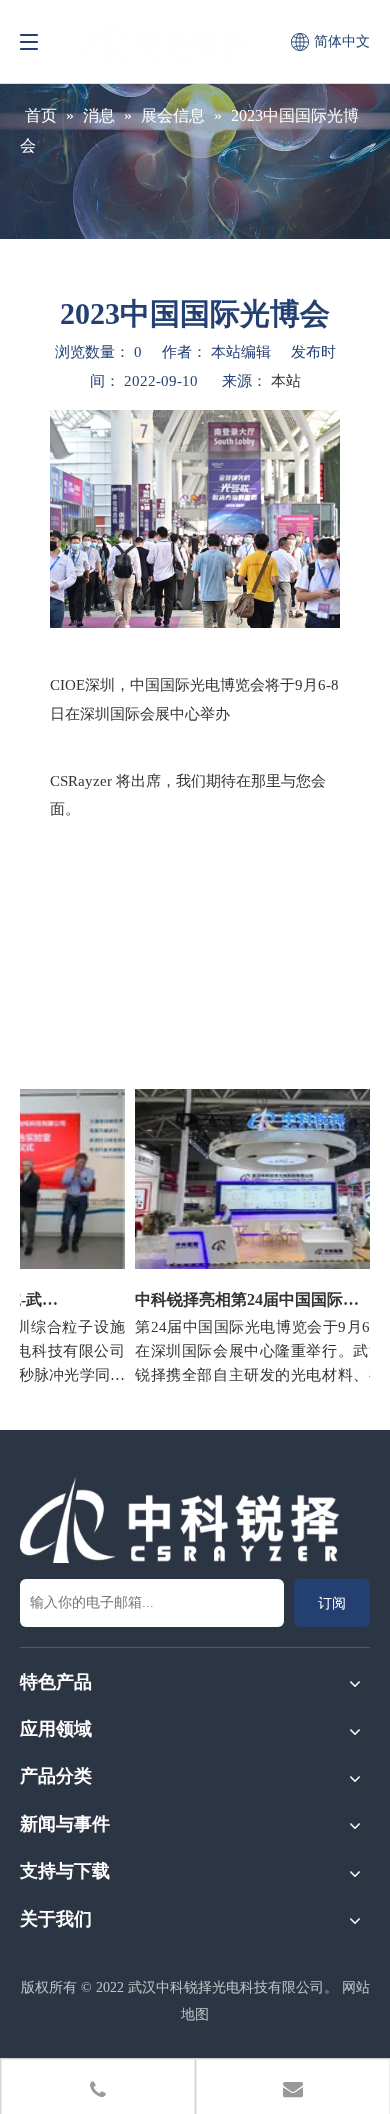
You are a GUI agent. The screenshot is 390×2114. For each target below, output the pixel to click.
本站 (286, 381)
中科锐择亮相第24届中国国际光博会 (241, 1299)
